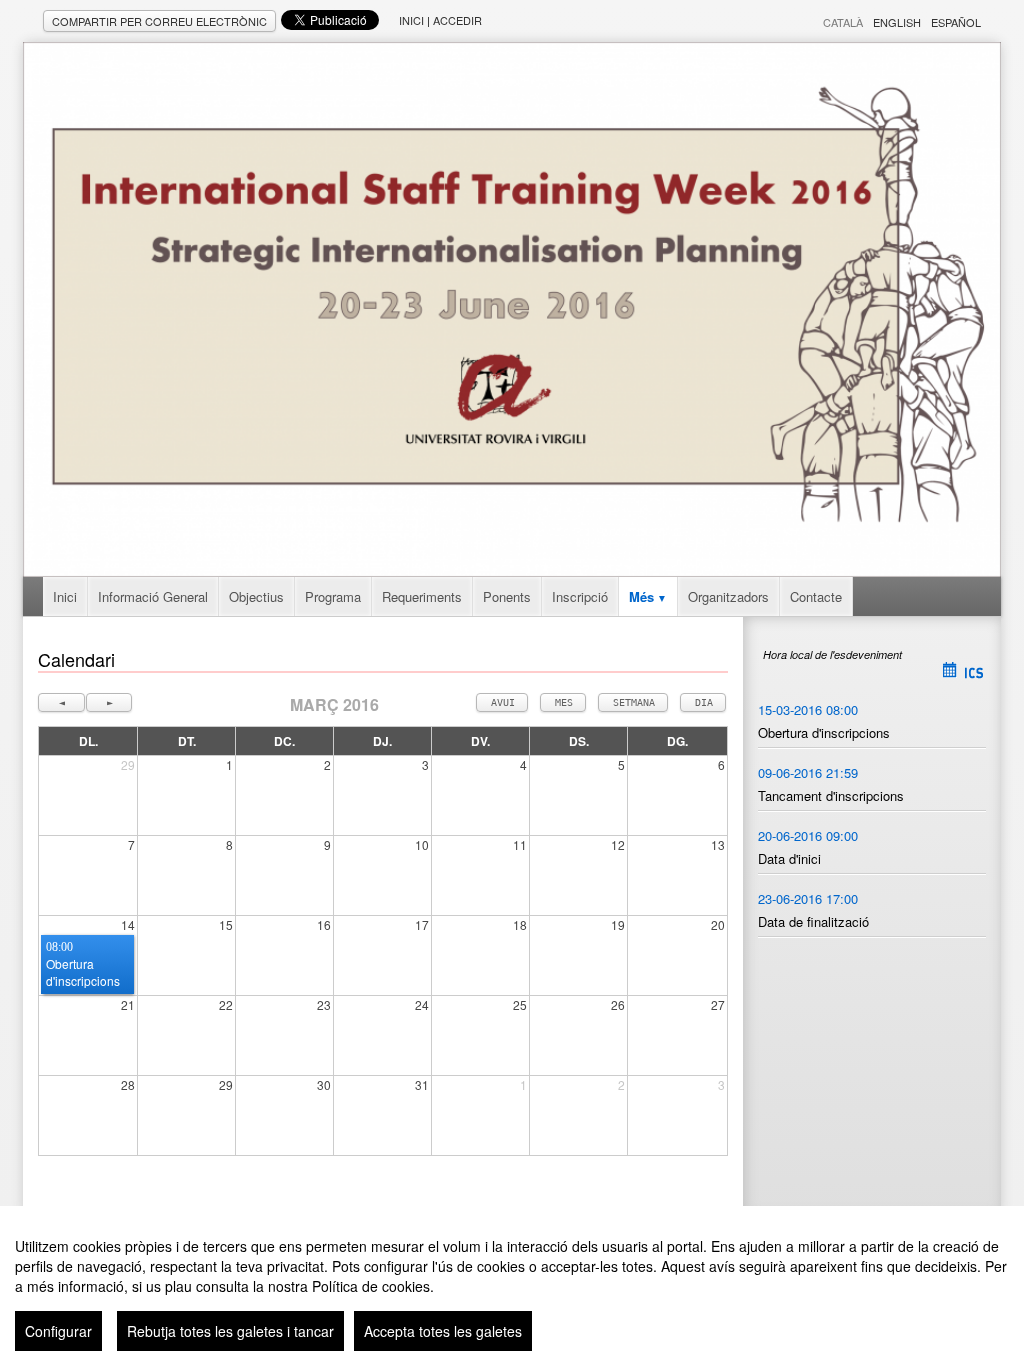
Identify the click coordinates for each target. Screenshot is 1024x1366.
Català (843, 22)
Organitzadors (728, 596)
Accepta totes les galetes (443, 1331)
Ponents (507, 596)
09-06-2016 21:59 (808, 772)
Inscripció (580, 596)
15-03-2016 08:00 (808, 709)
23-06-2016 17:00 (808, 898)
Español (956, 22)
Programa (333, 596)
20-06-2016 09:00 (808, 835)
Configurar (58, 1331)
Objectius (256, 596)
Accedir (457, 20)
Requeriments (422, 596)
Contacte (816, 596)
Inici (411, 20)
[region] (512, 1286)
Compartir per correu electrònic (159, 21)
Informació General (153, 596)
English (897, 22)
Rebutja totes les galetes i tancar (230, 1331)
